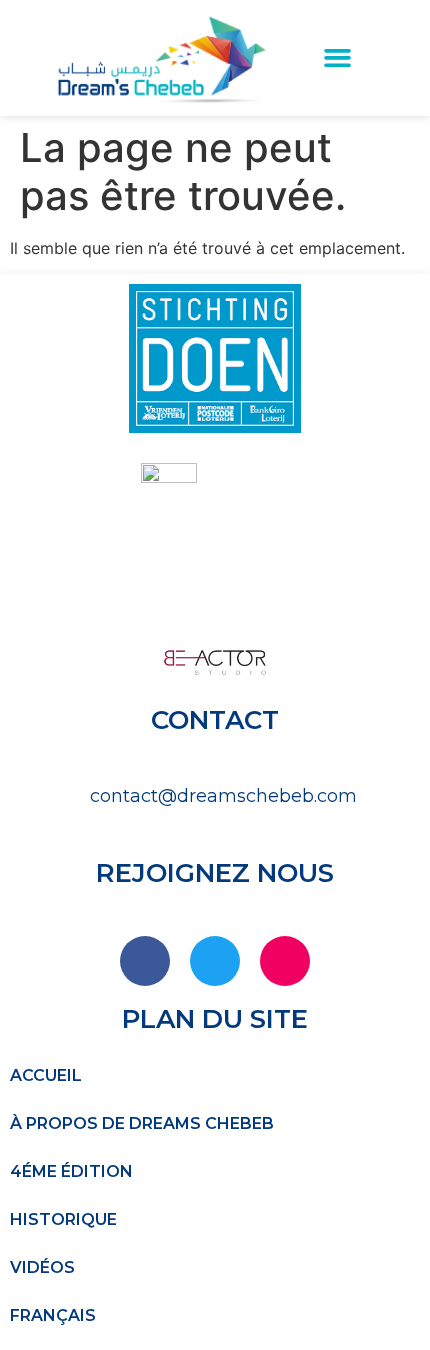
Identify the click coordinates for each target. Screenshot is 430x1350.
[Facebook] (145, 961)
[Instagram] (285, 961)
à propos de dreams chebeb (142, 1123)
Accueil (46, 1075)
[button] (338, 58)
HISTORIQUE (63, 1219)
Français (53, 1315)
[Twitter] (215, 961)
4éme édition (71, 1171)
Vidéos (42, 1267)
